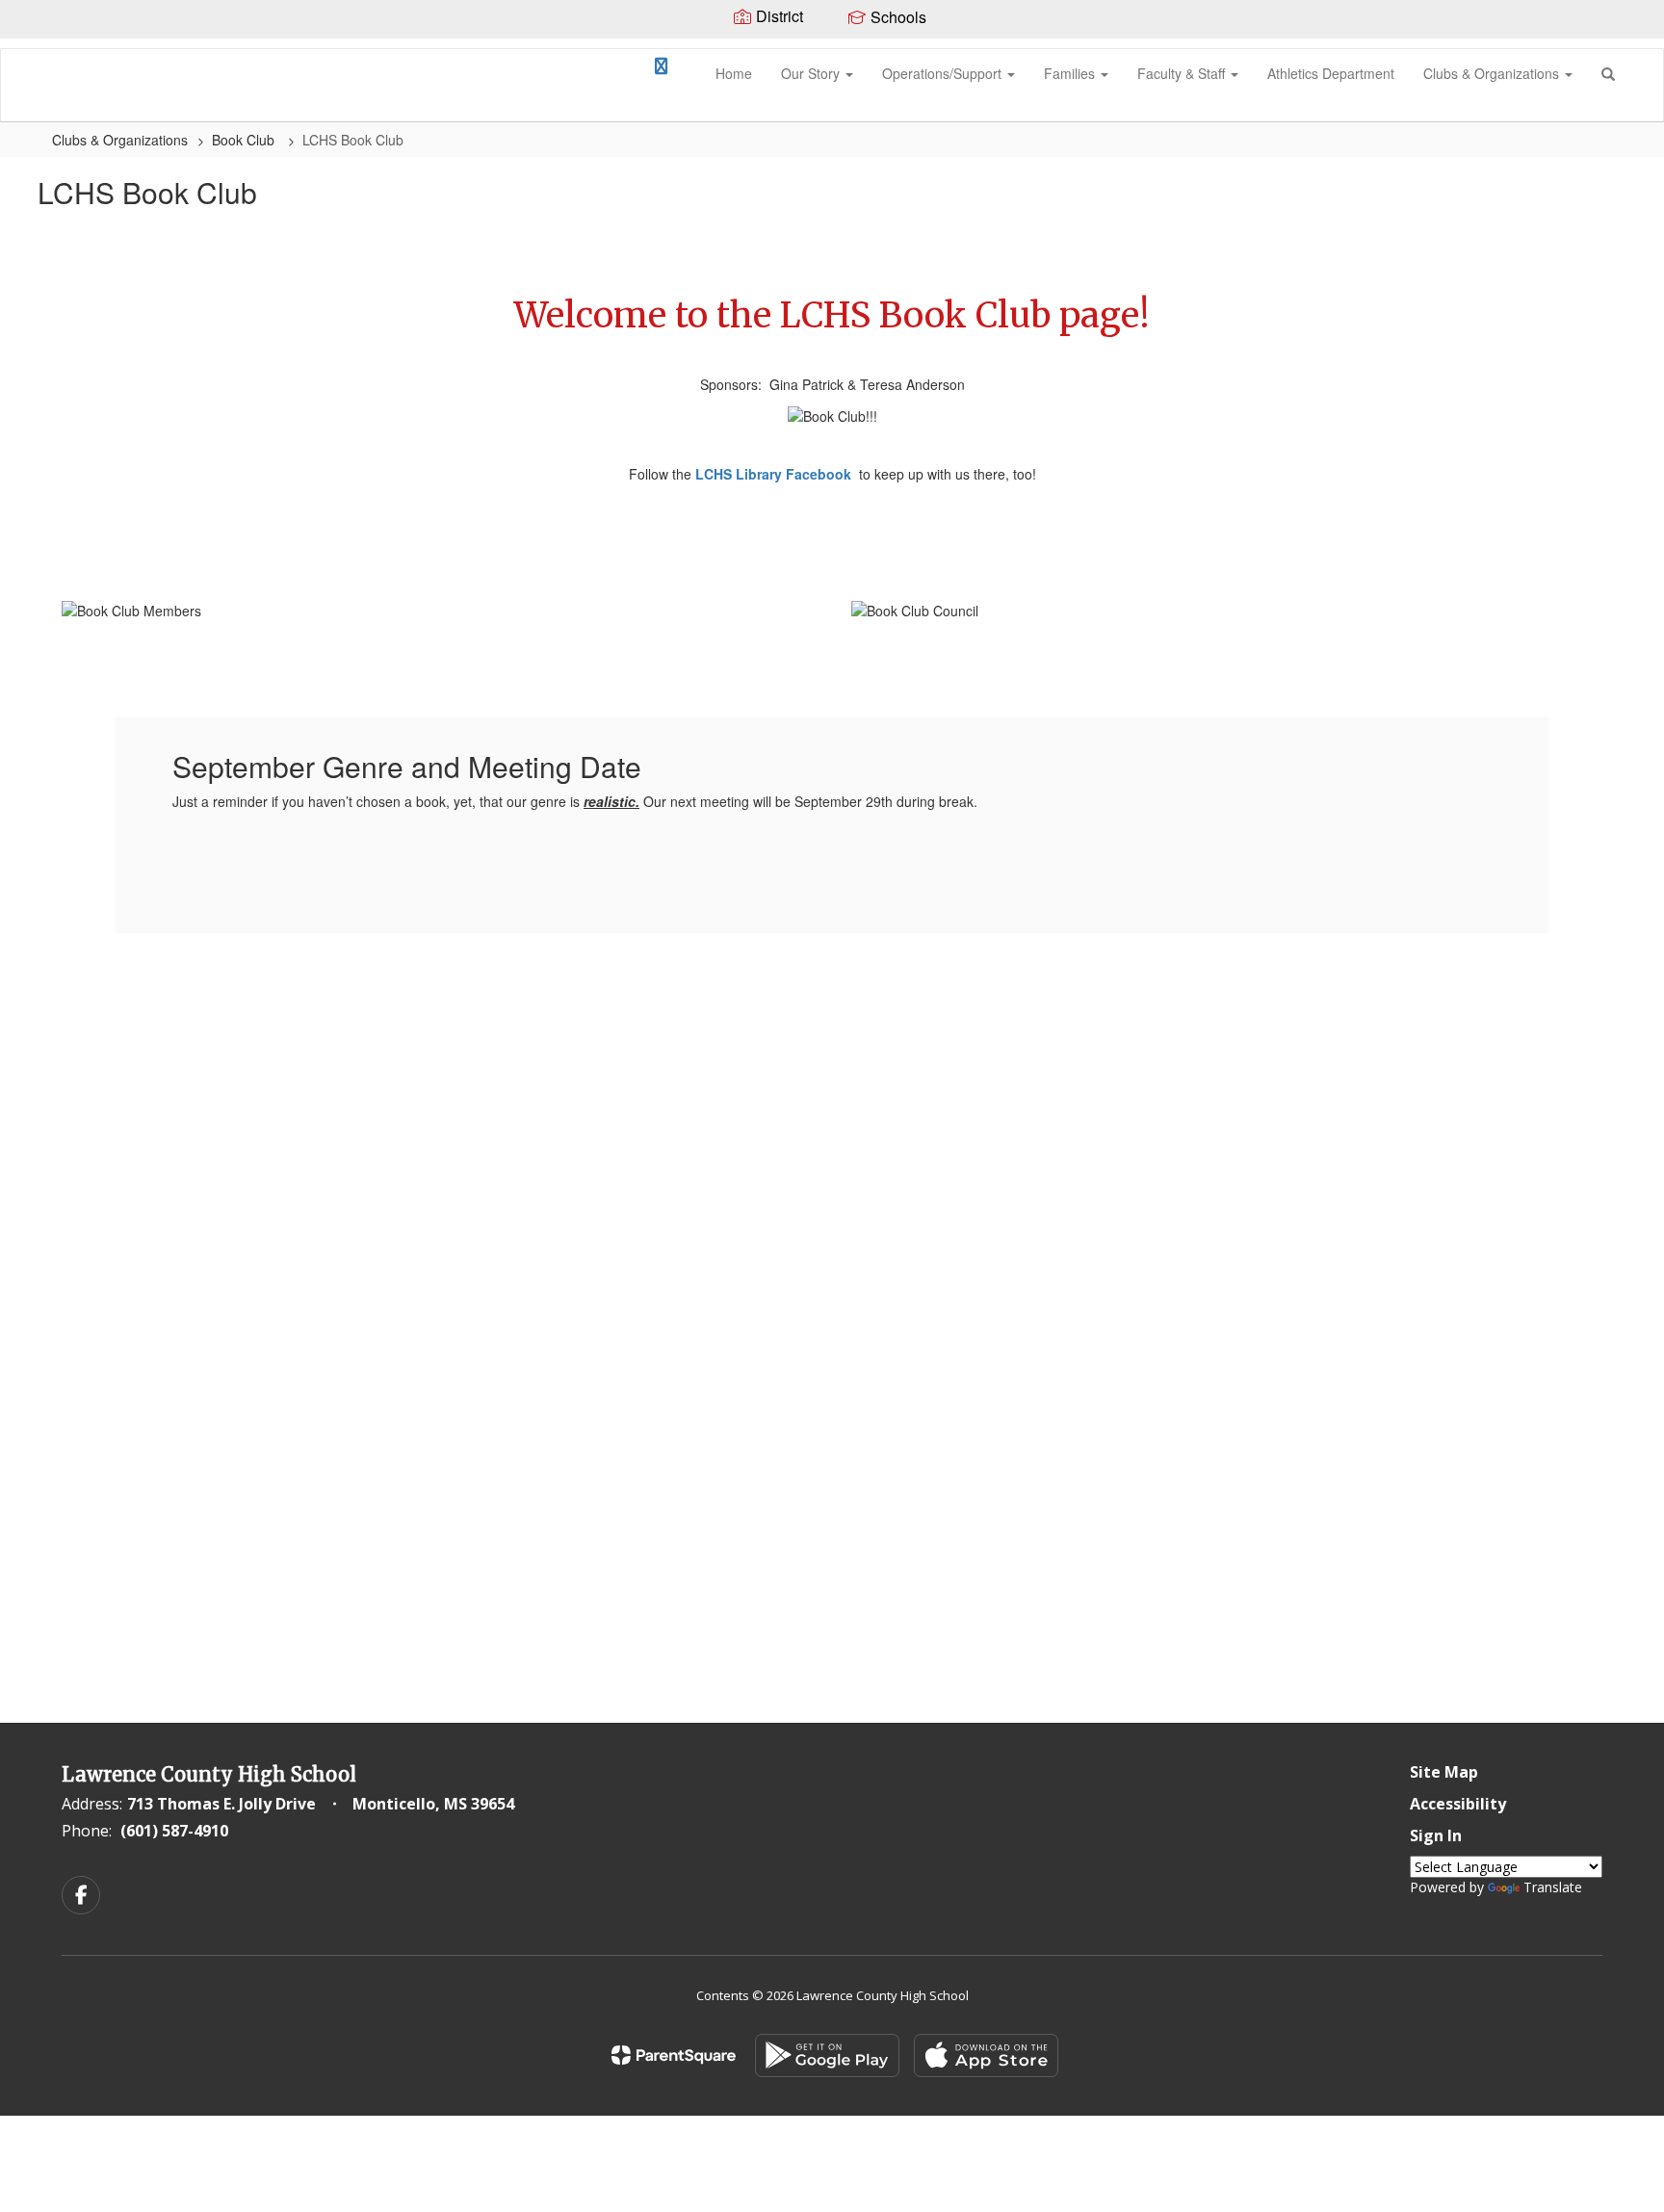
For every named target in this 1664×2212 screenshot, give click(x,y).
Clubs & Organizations (1493, 73)
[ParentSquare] (674, 2055)
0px (617, 72)
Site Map (1444, 1772)
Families (1071, 73)
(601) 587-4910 (174, 1831)
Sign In (1436, 1835)
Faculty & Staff (1183, 73)
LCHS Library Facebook (773, 474)
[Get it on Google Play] (827, 2056)
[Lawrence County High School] (30, 49)
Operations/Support (944, 73)
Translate (1553, 1887)
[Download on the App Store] (986, 2056)
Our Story (812, 73)
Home (734, 73)
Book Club (245, 140)
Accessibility (1458, 1804)
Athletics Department (1331, 73)
